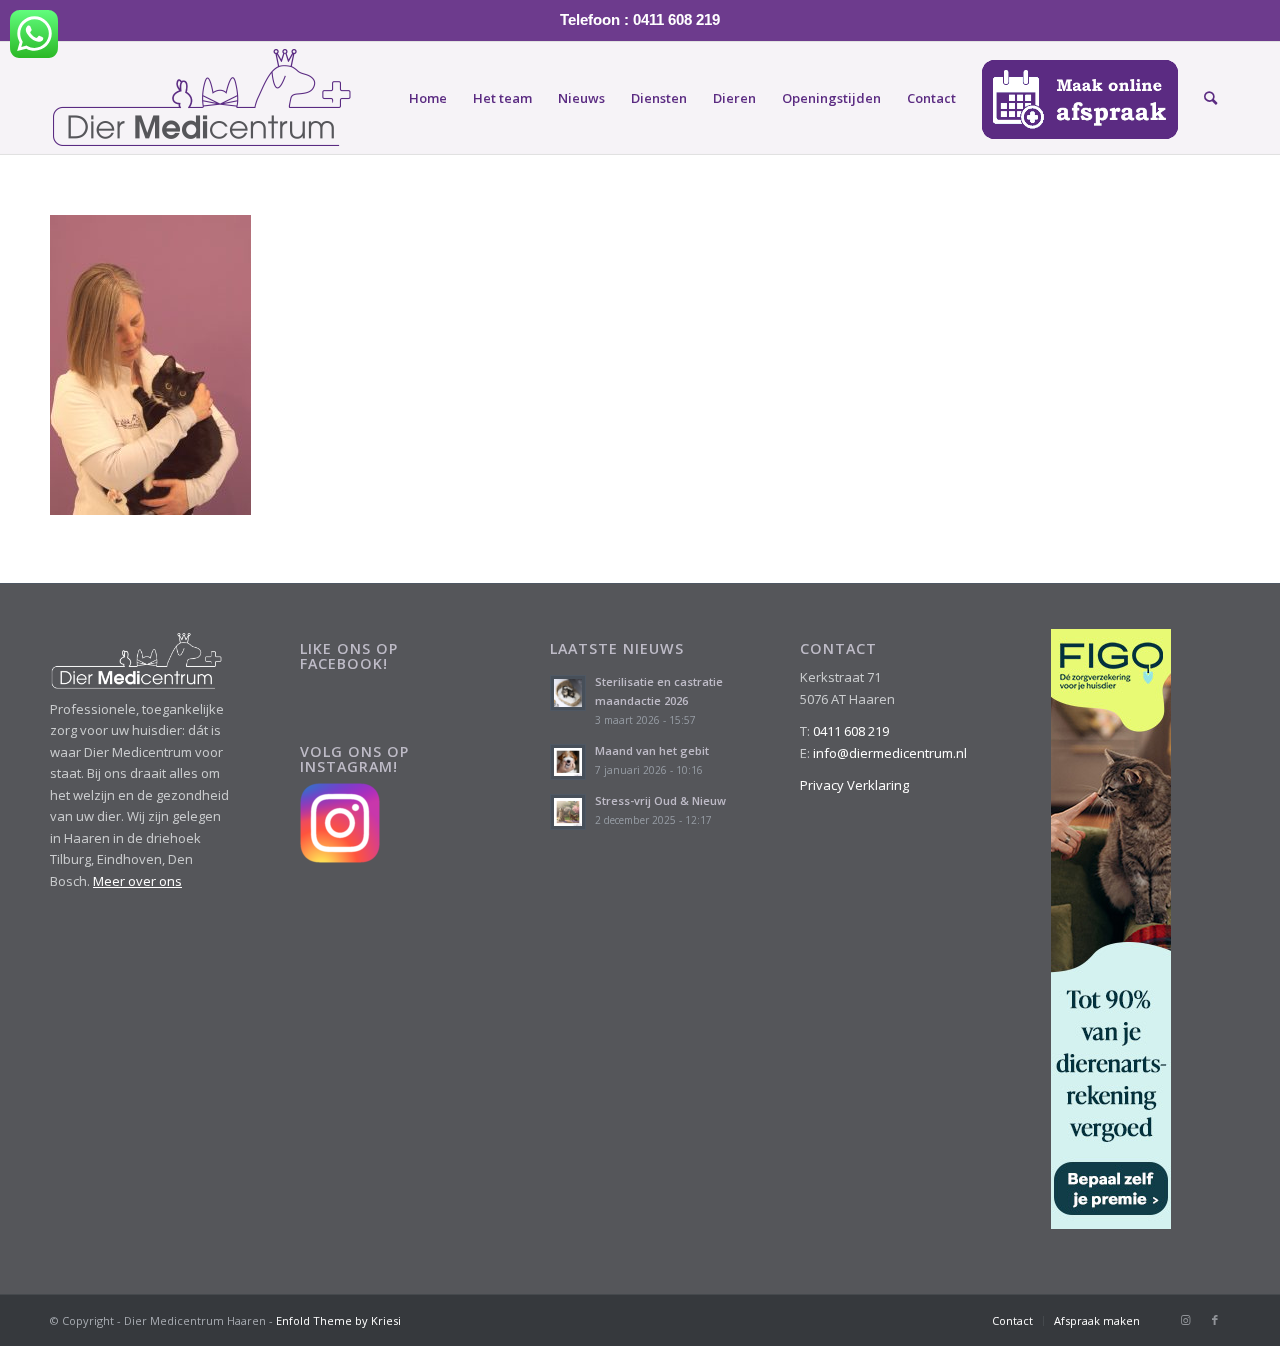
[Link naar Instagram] (1185, 1320)
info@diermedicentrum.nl (890, 753)
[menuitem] (428, 98)
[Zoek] (1210, 98)
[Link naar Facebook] (1215, 1320)
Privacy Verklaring (854, 785)
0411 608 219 (851, 731)
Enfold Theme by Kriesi (338, 1320)
